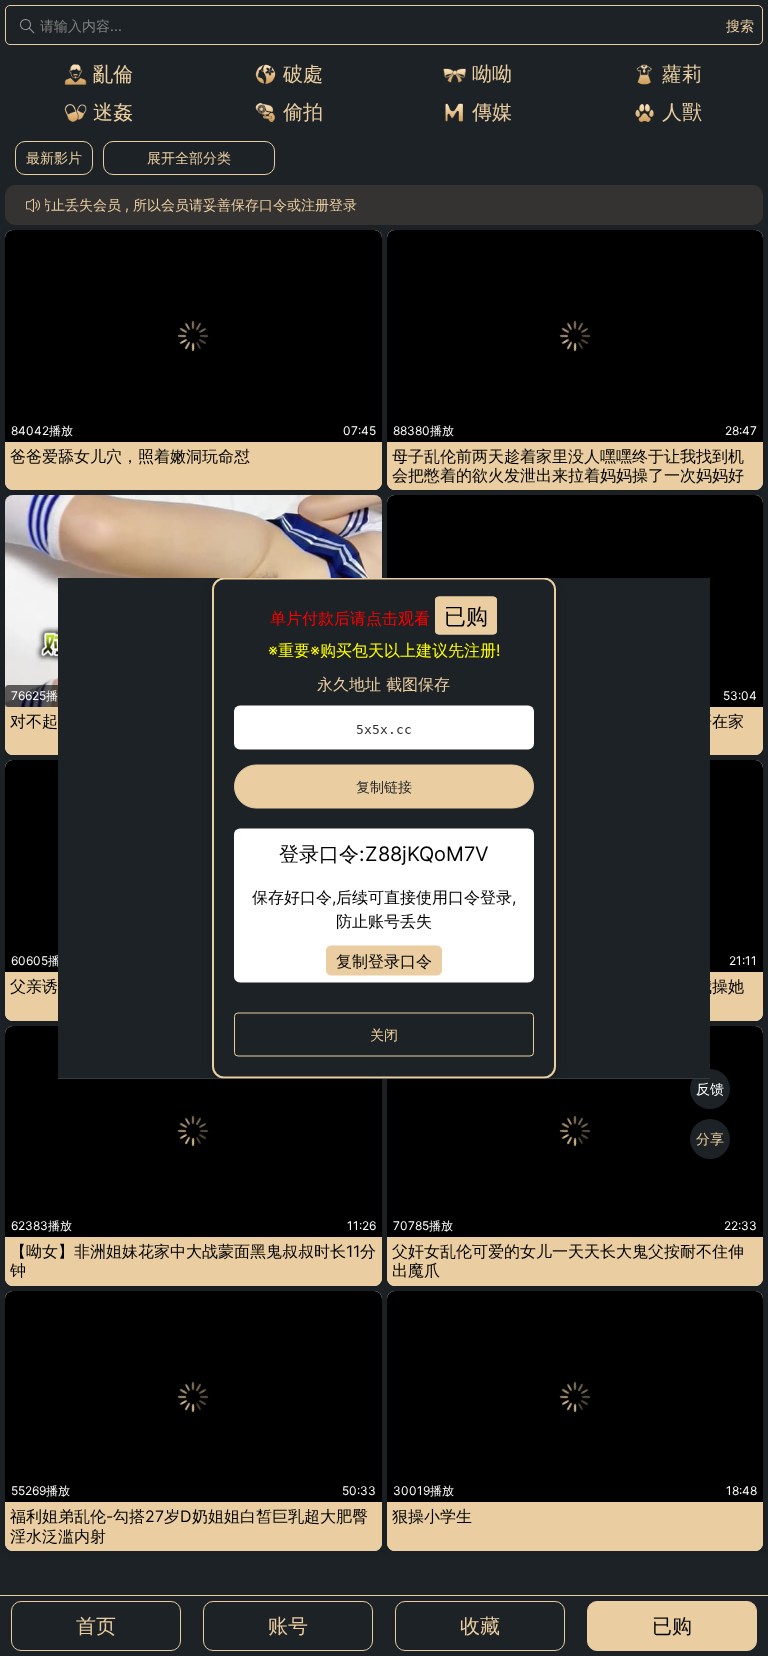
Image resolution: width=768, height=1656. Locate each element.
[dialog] (384, 828)
